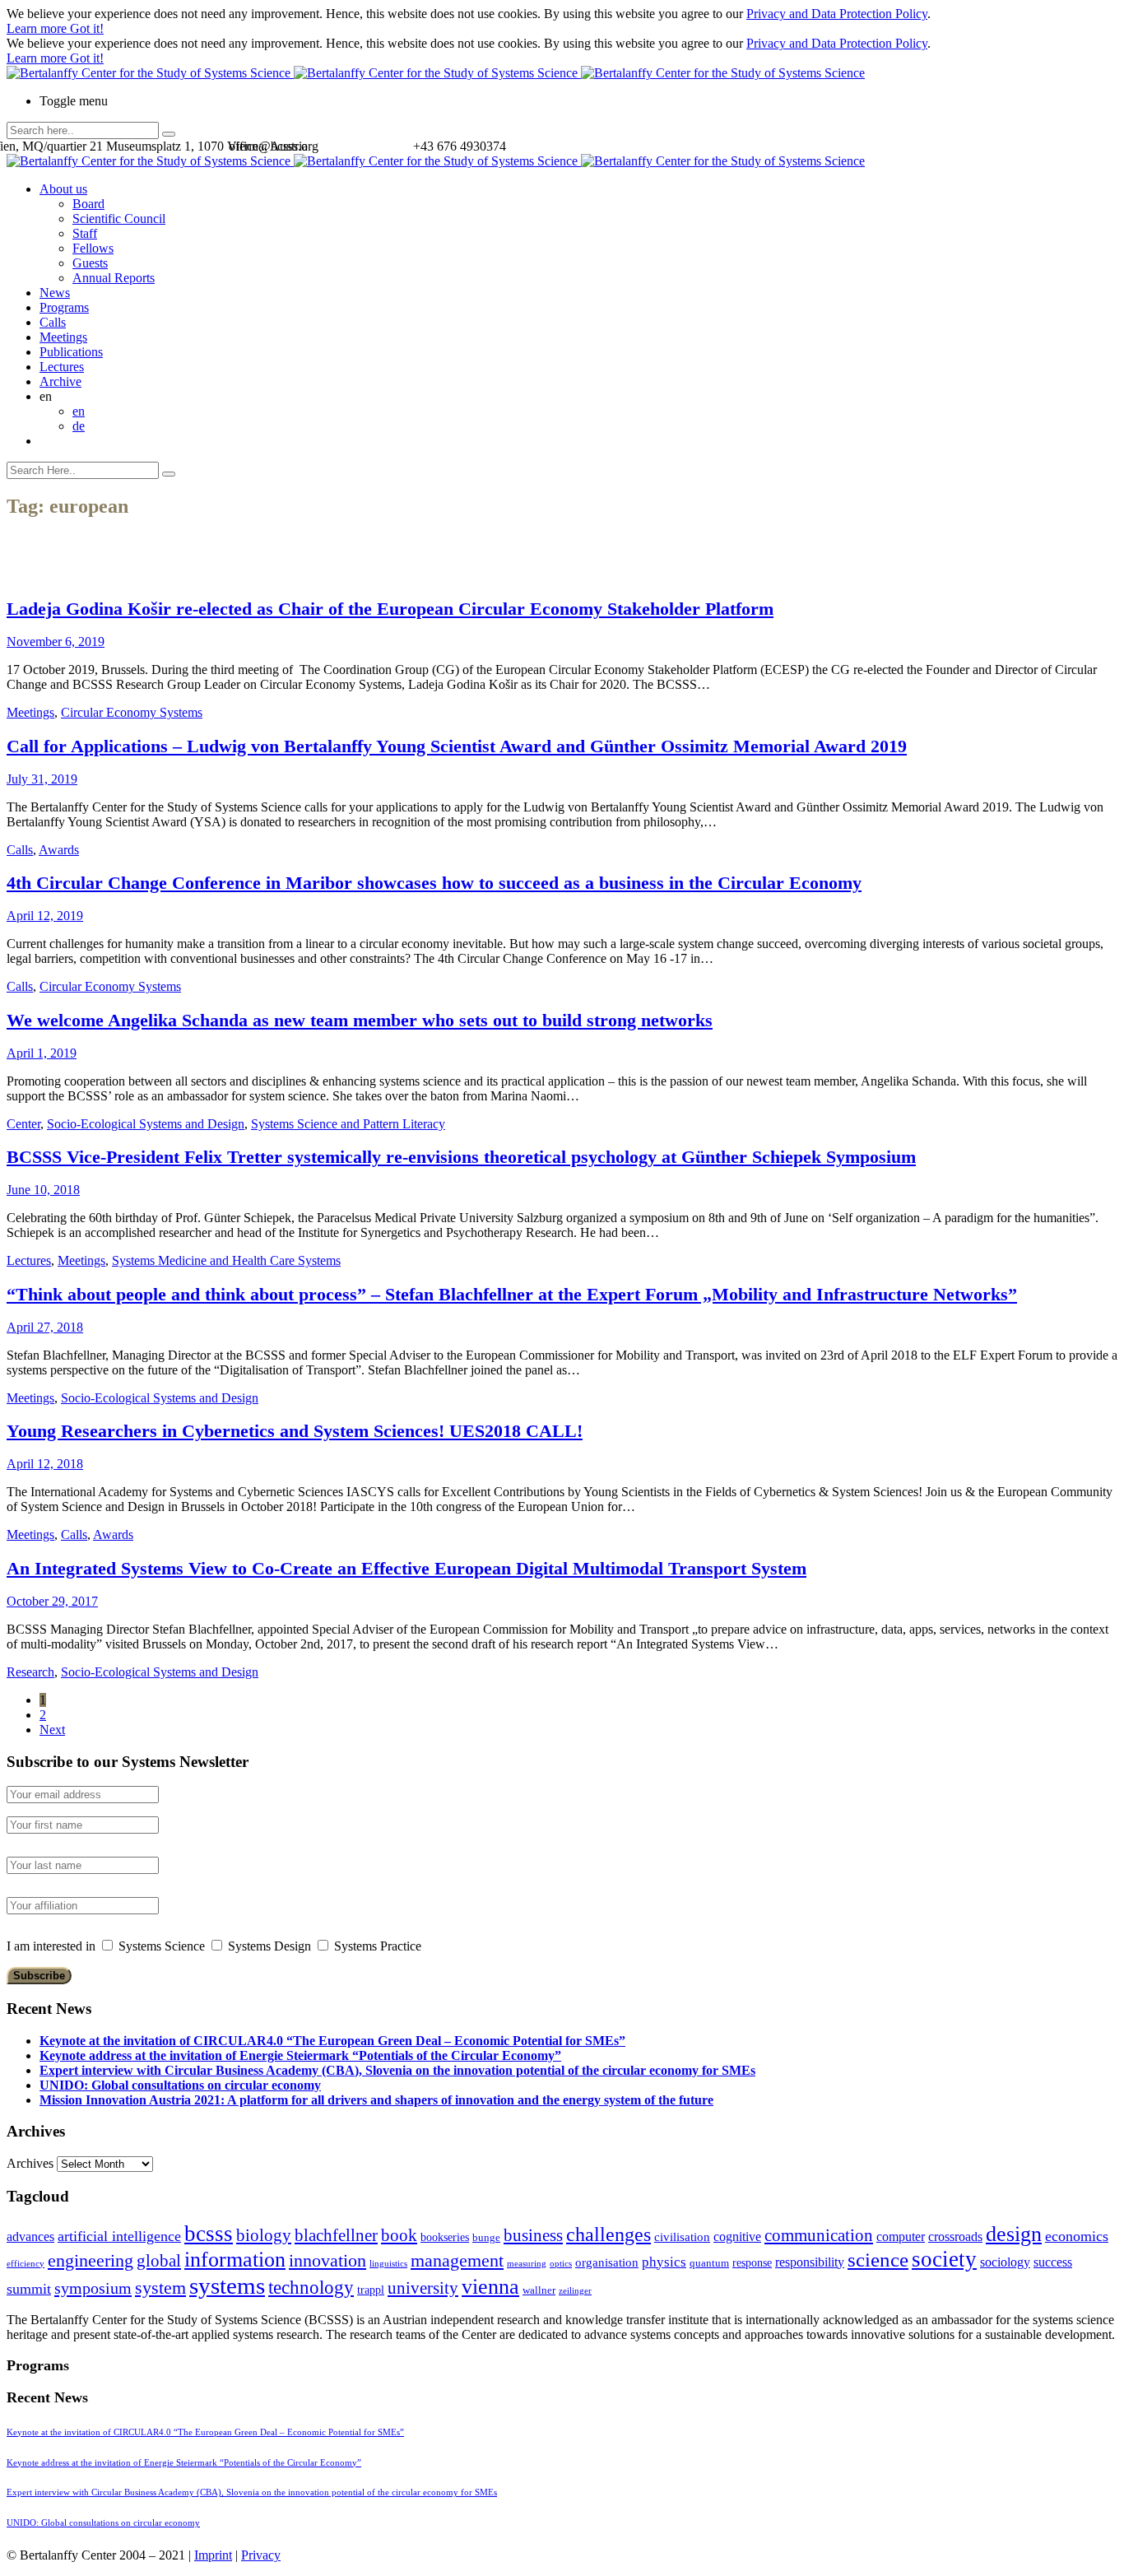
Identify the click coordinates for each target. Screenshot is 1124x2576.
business (533, 2235)
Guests (90, 263)
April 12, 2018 (45, 1464)
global (159, 2260)
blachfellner (336, 2235)
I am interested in (51, 1946)
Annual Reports (114, 278)
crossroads (955, 2237)
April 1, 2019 (42, 1053)
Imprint (213, 2555)
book (399, 2235)
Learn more (38, 28)
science (878, 2260)
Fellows (93, 248)
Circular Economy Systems (132, 712)
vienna (490, 2286)
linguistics (388, 2264)
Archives (30, 2163)
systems (227, 2285)
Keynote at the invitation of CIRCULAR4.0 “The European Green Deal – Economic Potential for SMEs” (332, 2041)
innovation (327, 2260)
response (752, 2263)
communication (819, 2235)
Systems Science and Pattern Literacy (348, 1124)
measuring (527, 2264)
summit (29, 2289)
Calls (53, 322)
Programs (64, 307)
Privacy (261, 2555)
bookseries (445, 2237)
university (423, 2288)
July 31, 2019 (42, 779)
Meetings (63, 337)
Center (23, 1124)
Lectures (62, 367)
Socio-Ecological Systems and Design (146, 1124)
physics (664, 2262)
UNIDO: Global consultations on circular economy (180, 2085)
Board (88, 204)
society (944, 2259)
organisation (607, 2262)
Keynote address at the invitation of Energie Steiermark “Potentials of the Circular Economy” (300, 2055)
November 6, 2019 (56, 642)
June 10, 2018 (43, 1190)
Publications (71, 352)
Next (52, 1730)
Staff (85, 233)
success (1053, 2262)
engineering (91, 2261)
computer (901, 2237)
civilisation (682, 2237)
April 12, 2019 (45, 916)
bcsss (209, 2234)
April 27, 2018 (45, 1327)
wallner (539, 2290)
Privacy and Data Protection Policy (837, 14)
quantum (709, 2263)
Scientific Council (119, 219)
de (79, 426)
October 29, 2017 (52, 1601)
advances (30, 2237)
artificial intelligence (119, 2236)
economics (1077, 2236)
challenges (608, 2234)
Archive (60, 381)
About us (63, 189)
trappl (371, 2290)
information (235, 2259)
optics (561, 2264)
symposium (93, 2288)
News (55, 293)
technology (311, 2288)
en (79, 411)
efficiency (26, 2264)
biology (264, 2235)
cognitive (737, 2237)
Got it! (87, 28)
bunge (486, 2238)
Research (30, 1672)
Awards (59, 850)
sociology (1005, 2262)
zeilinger (575, 2291)
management (457, 2260)
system (160, 2288)
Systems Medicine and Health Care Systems (226, 1260)
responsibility (810, 2262)
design (1014, 2234)
